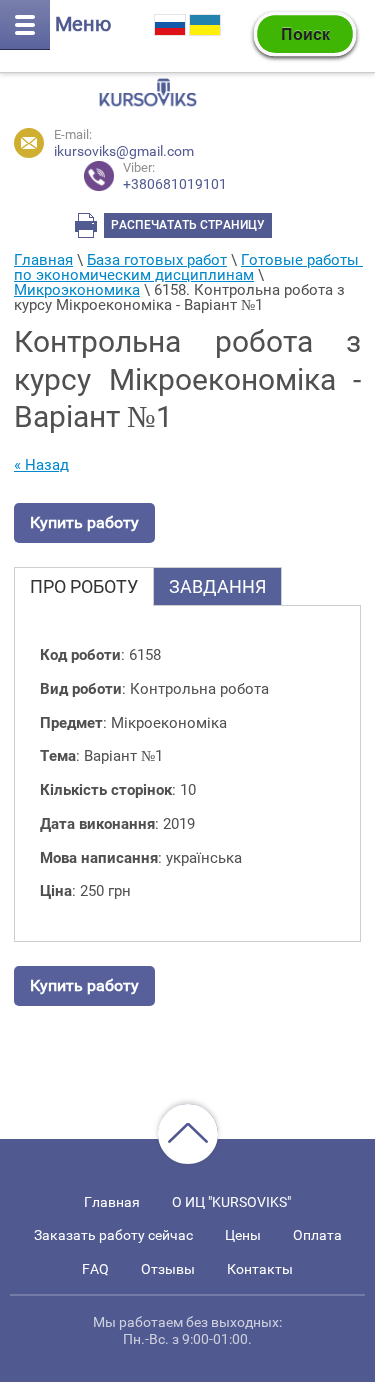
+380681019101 (175, 176)
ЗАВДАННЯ (217, 586)
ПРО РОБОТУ (84, 586)
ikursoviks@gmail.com (124, 151)
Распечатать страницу (188, 225)
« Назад (41, 465)
